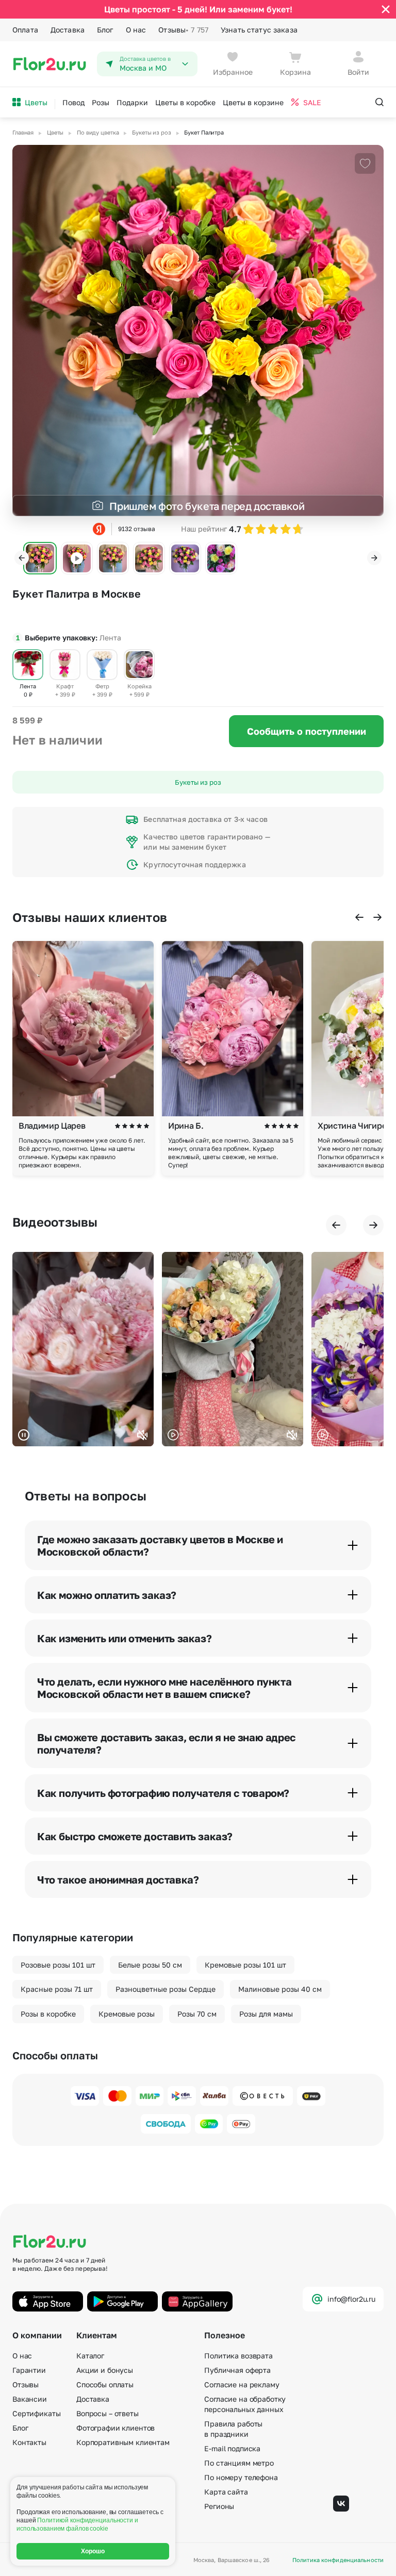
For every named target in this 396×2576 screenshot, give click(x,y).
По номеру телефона (241, 2477)
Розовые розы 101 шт (58, 1965)
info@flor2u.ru (351, 2299)
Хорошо (93, 2551)
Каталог (90, 2356)
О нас (136, 30)
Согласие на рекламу (242, 2384)
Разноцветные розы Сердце (166, 1989)
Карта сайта (226, 2492)
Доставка (68, 30)
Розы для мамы (266, 2014)
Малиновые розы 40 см (280, 1989)
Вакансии (30, 2399)
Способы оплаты (105, 2384)
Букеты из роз (198, 782)
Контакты (29, 2442)
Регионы (219, 2506)
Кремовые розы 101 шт (245, 1965)
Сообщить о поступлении (307, 731)
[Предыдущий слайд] (22, 558)
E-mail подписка (232, 2448)
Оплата (25, 30)
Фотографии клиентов (115, 2428)
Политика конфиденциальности (338, 2560)
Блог (105, 30)
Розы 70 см (197, 2014)
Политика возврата (238, 2356)
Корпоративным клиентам (123, 2442)
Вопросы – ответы (108, 2413)
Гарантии (29, 2370)
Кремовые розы (127, 2014)
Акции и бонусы (105, 2370)
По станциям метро (239, 2463)
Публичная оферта (237, 2370)
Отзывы (183, 30)
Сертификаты (36, 2413)
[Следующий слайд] (374, 558)
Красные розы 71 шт (57, 1989)
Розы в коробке (48, 2014)
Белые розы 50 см (150, 1965)
